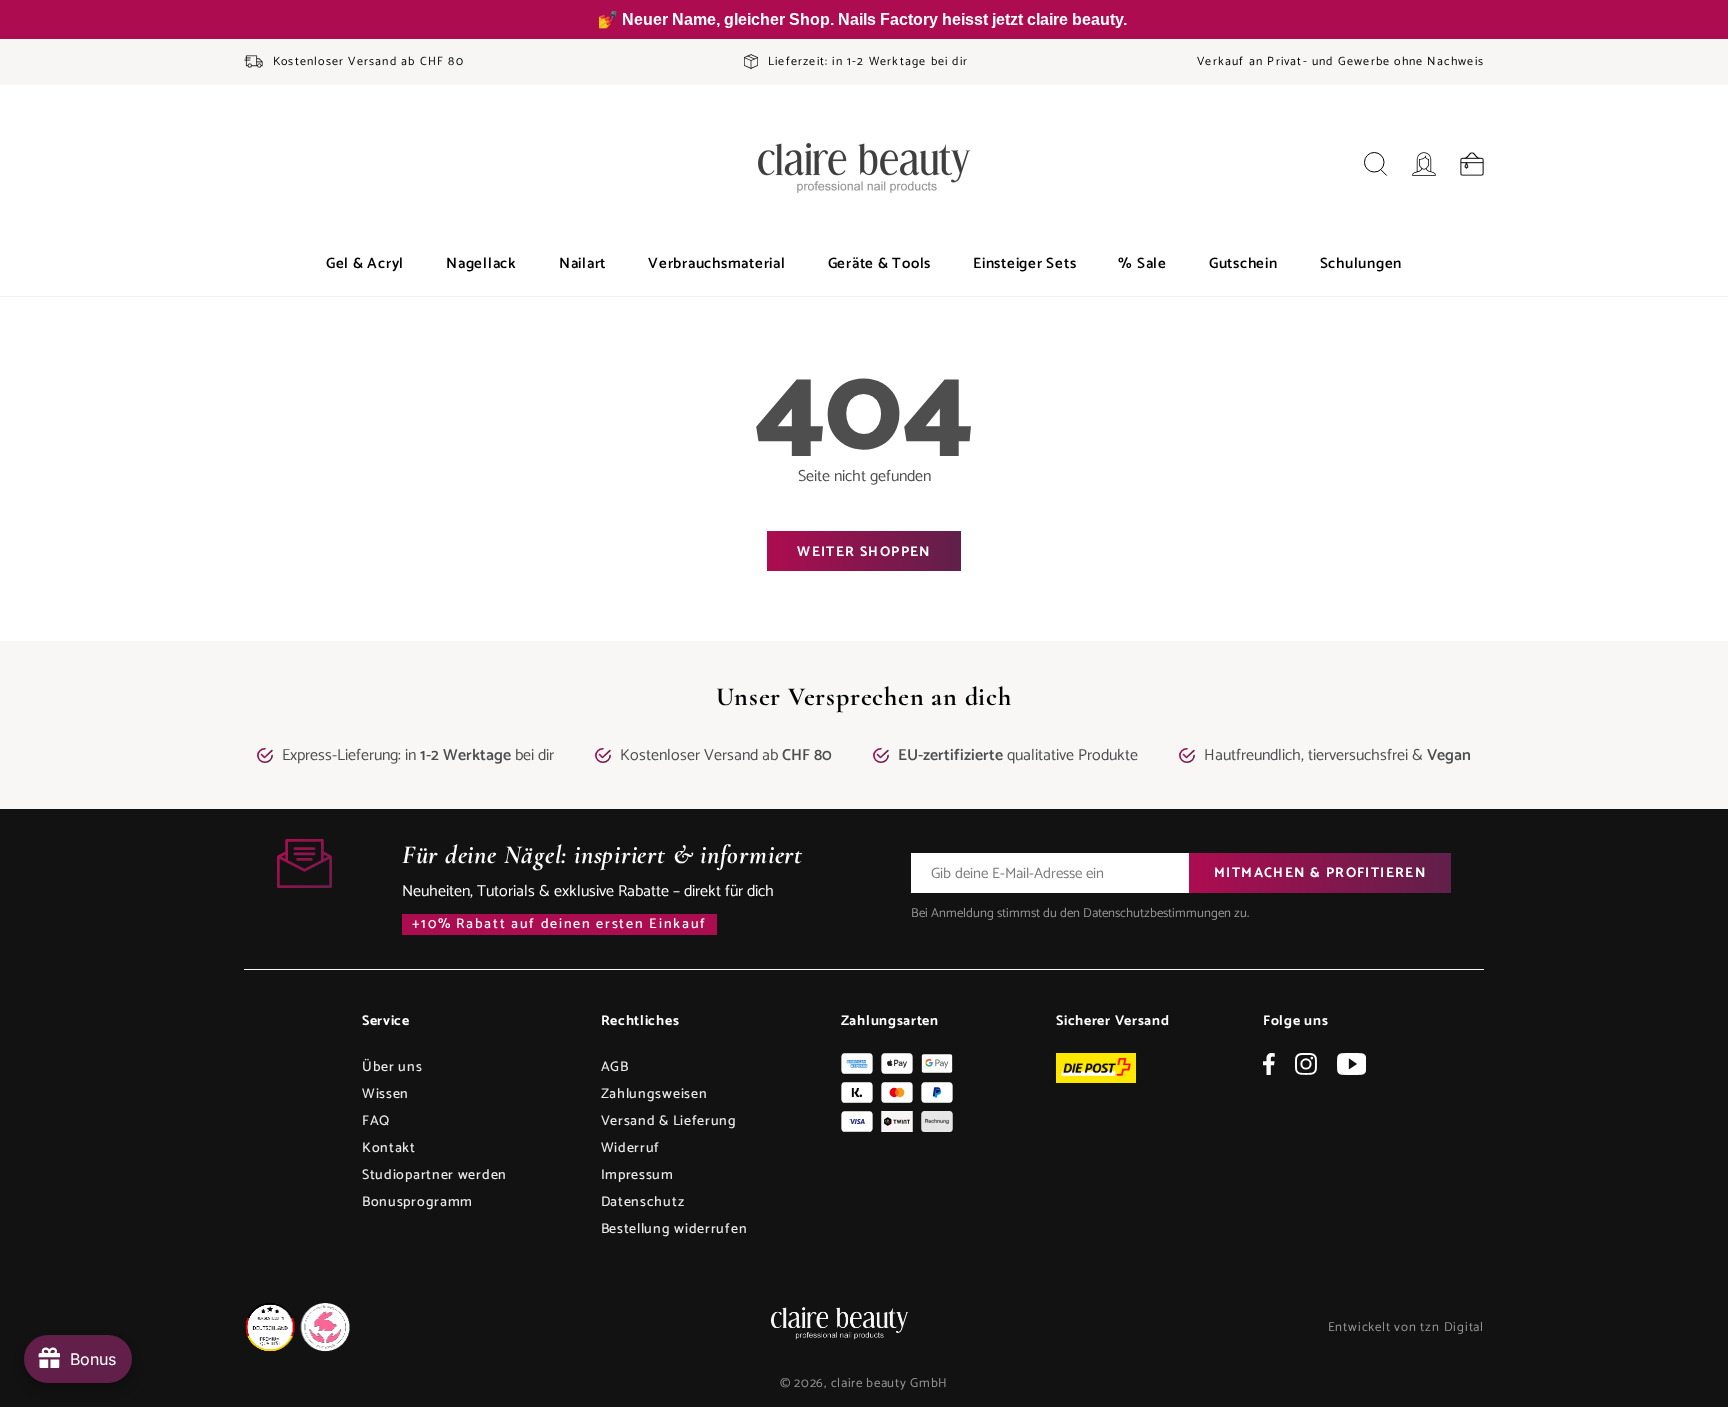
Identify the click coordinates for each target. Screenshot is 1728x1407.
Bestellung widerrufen (674, 1229)
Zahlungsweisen (654, 1094)
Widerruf (631, 1148)
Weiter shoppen (864, 552)
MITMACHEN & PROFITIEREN (1320, 873)
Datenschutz (643, 1202)
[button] (365, 264)
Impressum (637, 1175)
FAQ (376, 1121)
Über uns (392, 1067)
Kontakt (389, 1148)
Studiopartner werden (434, 1175)
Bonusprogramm (417, 1202)
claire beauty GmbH (890, 1383)
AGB (615, 1067)
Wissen (385, 1094)
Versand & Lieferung (669, 1121)
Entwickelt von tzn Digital (1406, 1327)
